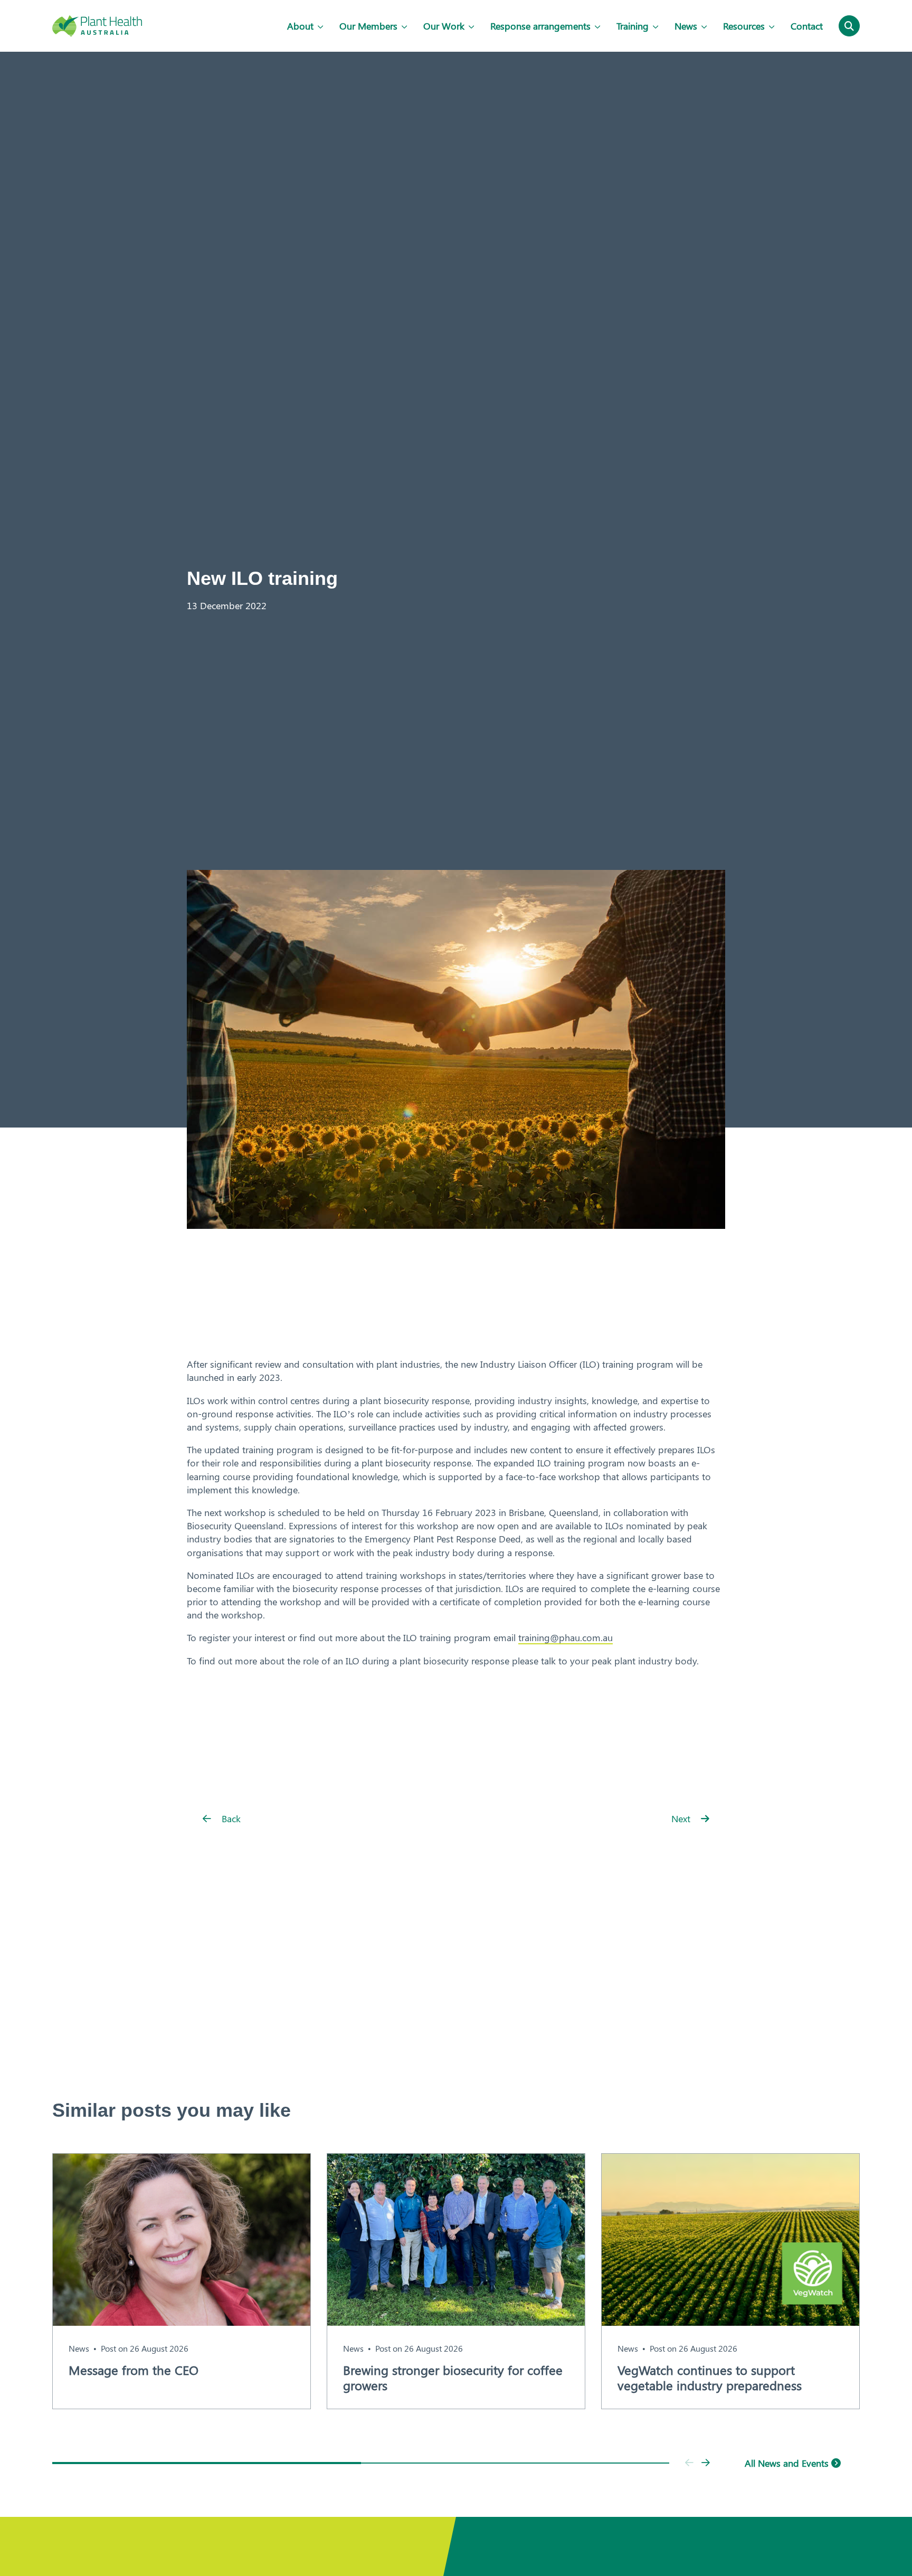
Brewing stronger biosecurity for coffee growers (453, 2378)
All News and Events (788, 2463)
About (300, 26)
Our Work (444, 26)
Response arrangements (540, 26)
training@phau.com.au (566, 1637)
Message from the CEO (134, 2370)
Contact (807, 26)
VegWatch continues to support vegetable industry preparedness (710, 2378)
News (686, 26)
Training (633, 26)
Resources (744, 26)
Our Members (368, 26)
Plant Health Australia (97, 26)
